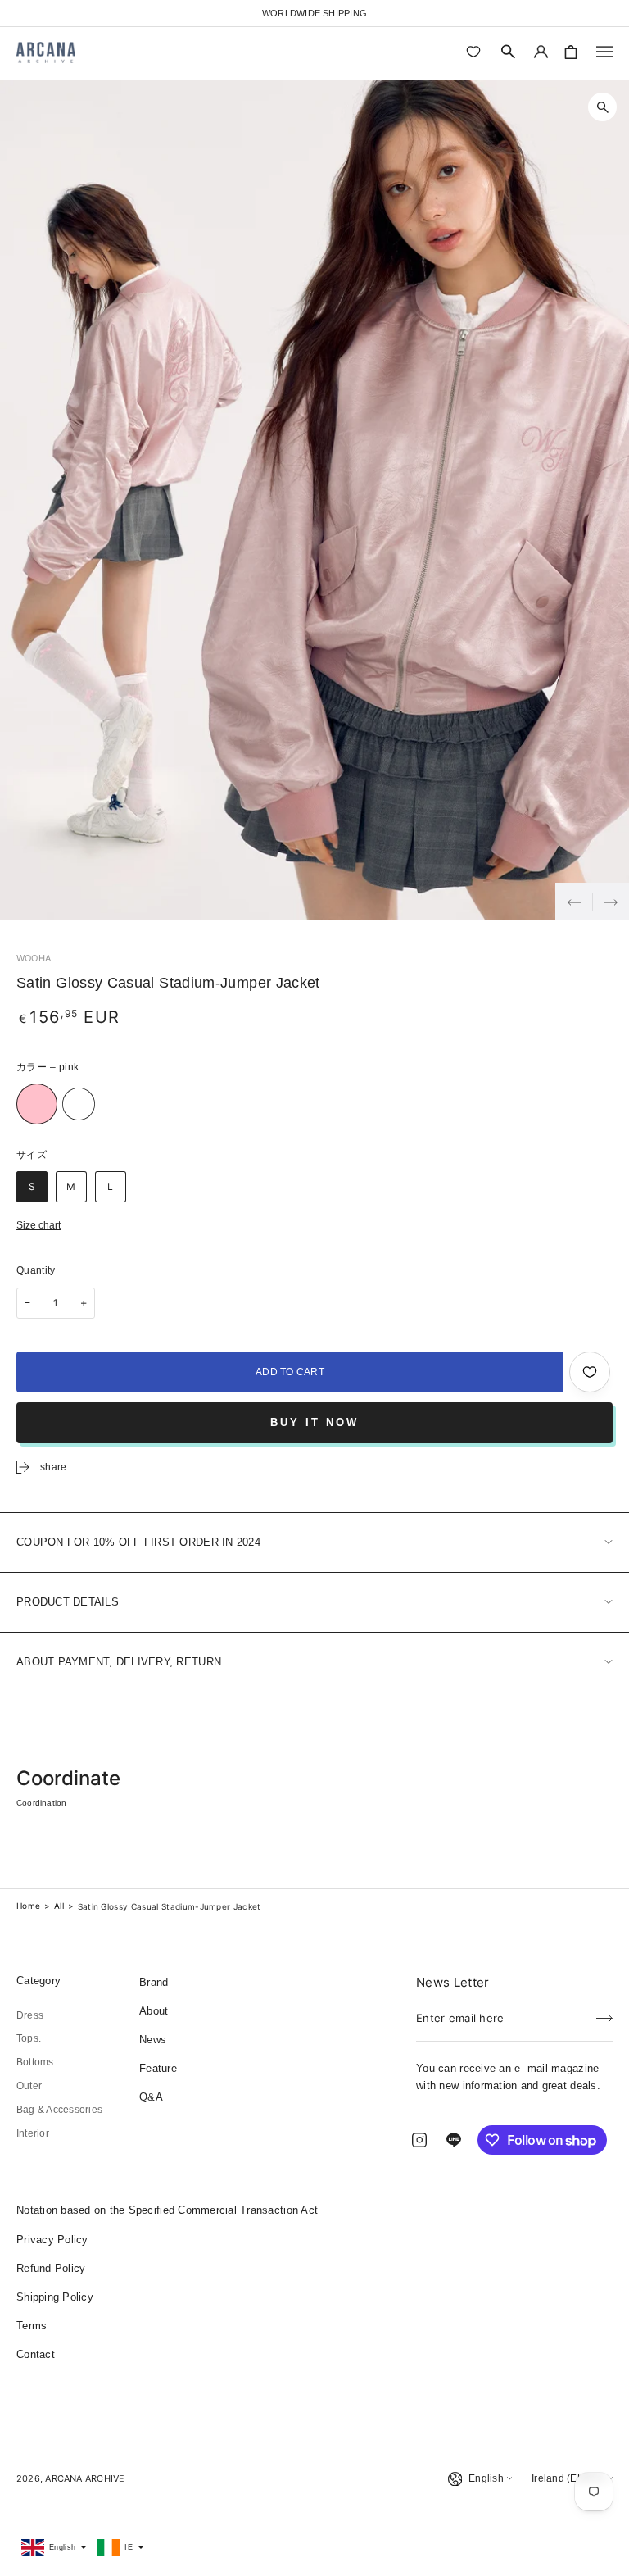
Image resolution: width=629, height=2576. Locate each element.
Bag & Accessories (59, 2110)
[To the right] (611, 901)
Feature (158, 2068)
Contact (36, 2354)
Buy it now (314, 1422)
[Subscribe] (604, 2013)
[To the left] (574, 901)
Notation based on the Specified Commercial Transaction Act (167, 2210)
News (153, 2040)
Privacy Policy (52, 2240)
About (154, 2011)
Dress (30, 2015)
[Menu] (604, 52)
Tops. (29, 2038)
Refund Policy (51, 2268)
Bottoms (35, 2062)
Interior (33, 2133)
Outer (29, 2086)
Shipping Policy (55, 2297)
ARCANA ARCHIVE (85, 2478)
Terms (32, 2326)
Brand (154, 1982)
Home (28, 1906)
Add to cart (290, 1372)
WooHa (34, 958)
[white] (79, 1104)
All (59, 1906)
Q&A (151, 2097)
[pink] (37, 1104)
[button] (509, 52)
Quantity (36, 1270)
